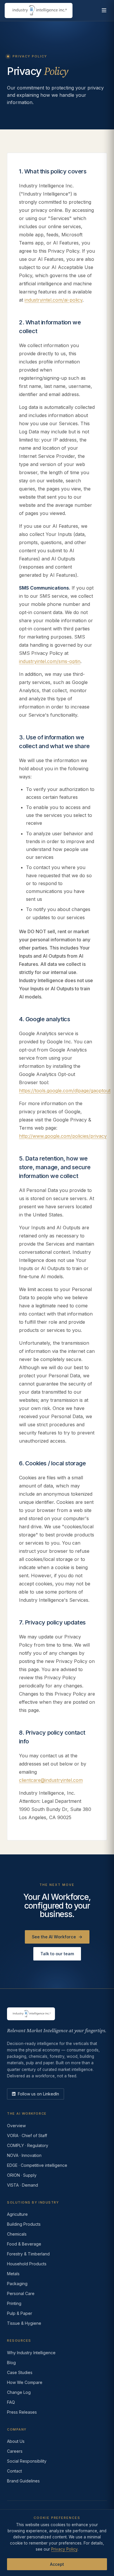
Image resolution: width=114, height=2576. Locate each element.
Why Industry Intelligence (31, 2353)
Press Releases (22, 2412)
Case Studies (20, 2372)
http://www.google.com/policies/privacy (63, 1136)
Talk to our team (57, 1954)
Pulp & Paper (20, 2313)
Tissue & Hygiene (24, 2323)
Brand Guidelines (23, 2481)
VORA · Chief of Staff (27, 2135)
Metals (13, 2274)
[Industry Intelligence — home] (39, 10)
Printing (14, 2303)
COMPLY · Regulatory (28, 2145)
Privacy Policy (64, 2549)
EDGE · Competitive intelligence (37, 2165)
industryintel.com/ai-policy (53, 300)
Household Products (27, 2264)
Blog (11, 2363)
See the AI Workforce (57, 1937)
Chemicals (17, 2234)
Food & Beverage (24, 2244)
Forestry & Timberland (28, 2254)
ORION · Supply (22, 2175)
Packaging (17, 2284)
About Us (16, 2441)
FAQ (11, 2402)
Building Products (24, 2224)
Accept (57, 2564)
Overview (16, 2126)
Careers (15, 2451)
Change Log (19, 2392)
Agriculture (17, 2214)
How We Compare (25, 2382)
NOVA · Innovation (24, 2155)
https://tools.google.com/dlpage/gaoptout (65, 1091)
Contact (14, 2471)
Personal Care (21, 2293)
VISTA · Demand (23, 2185)
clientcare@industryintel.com (51, 1780)
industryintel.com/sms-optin (50, 661)
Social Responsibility (27, 2461)
